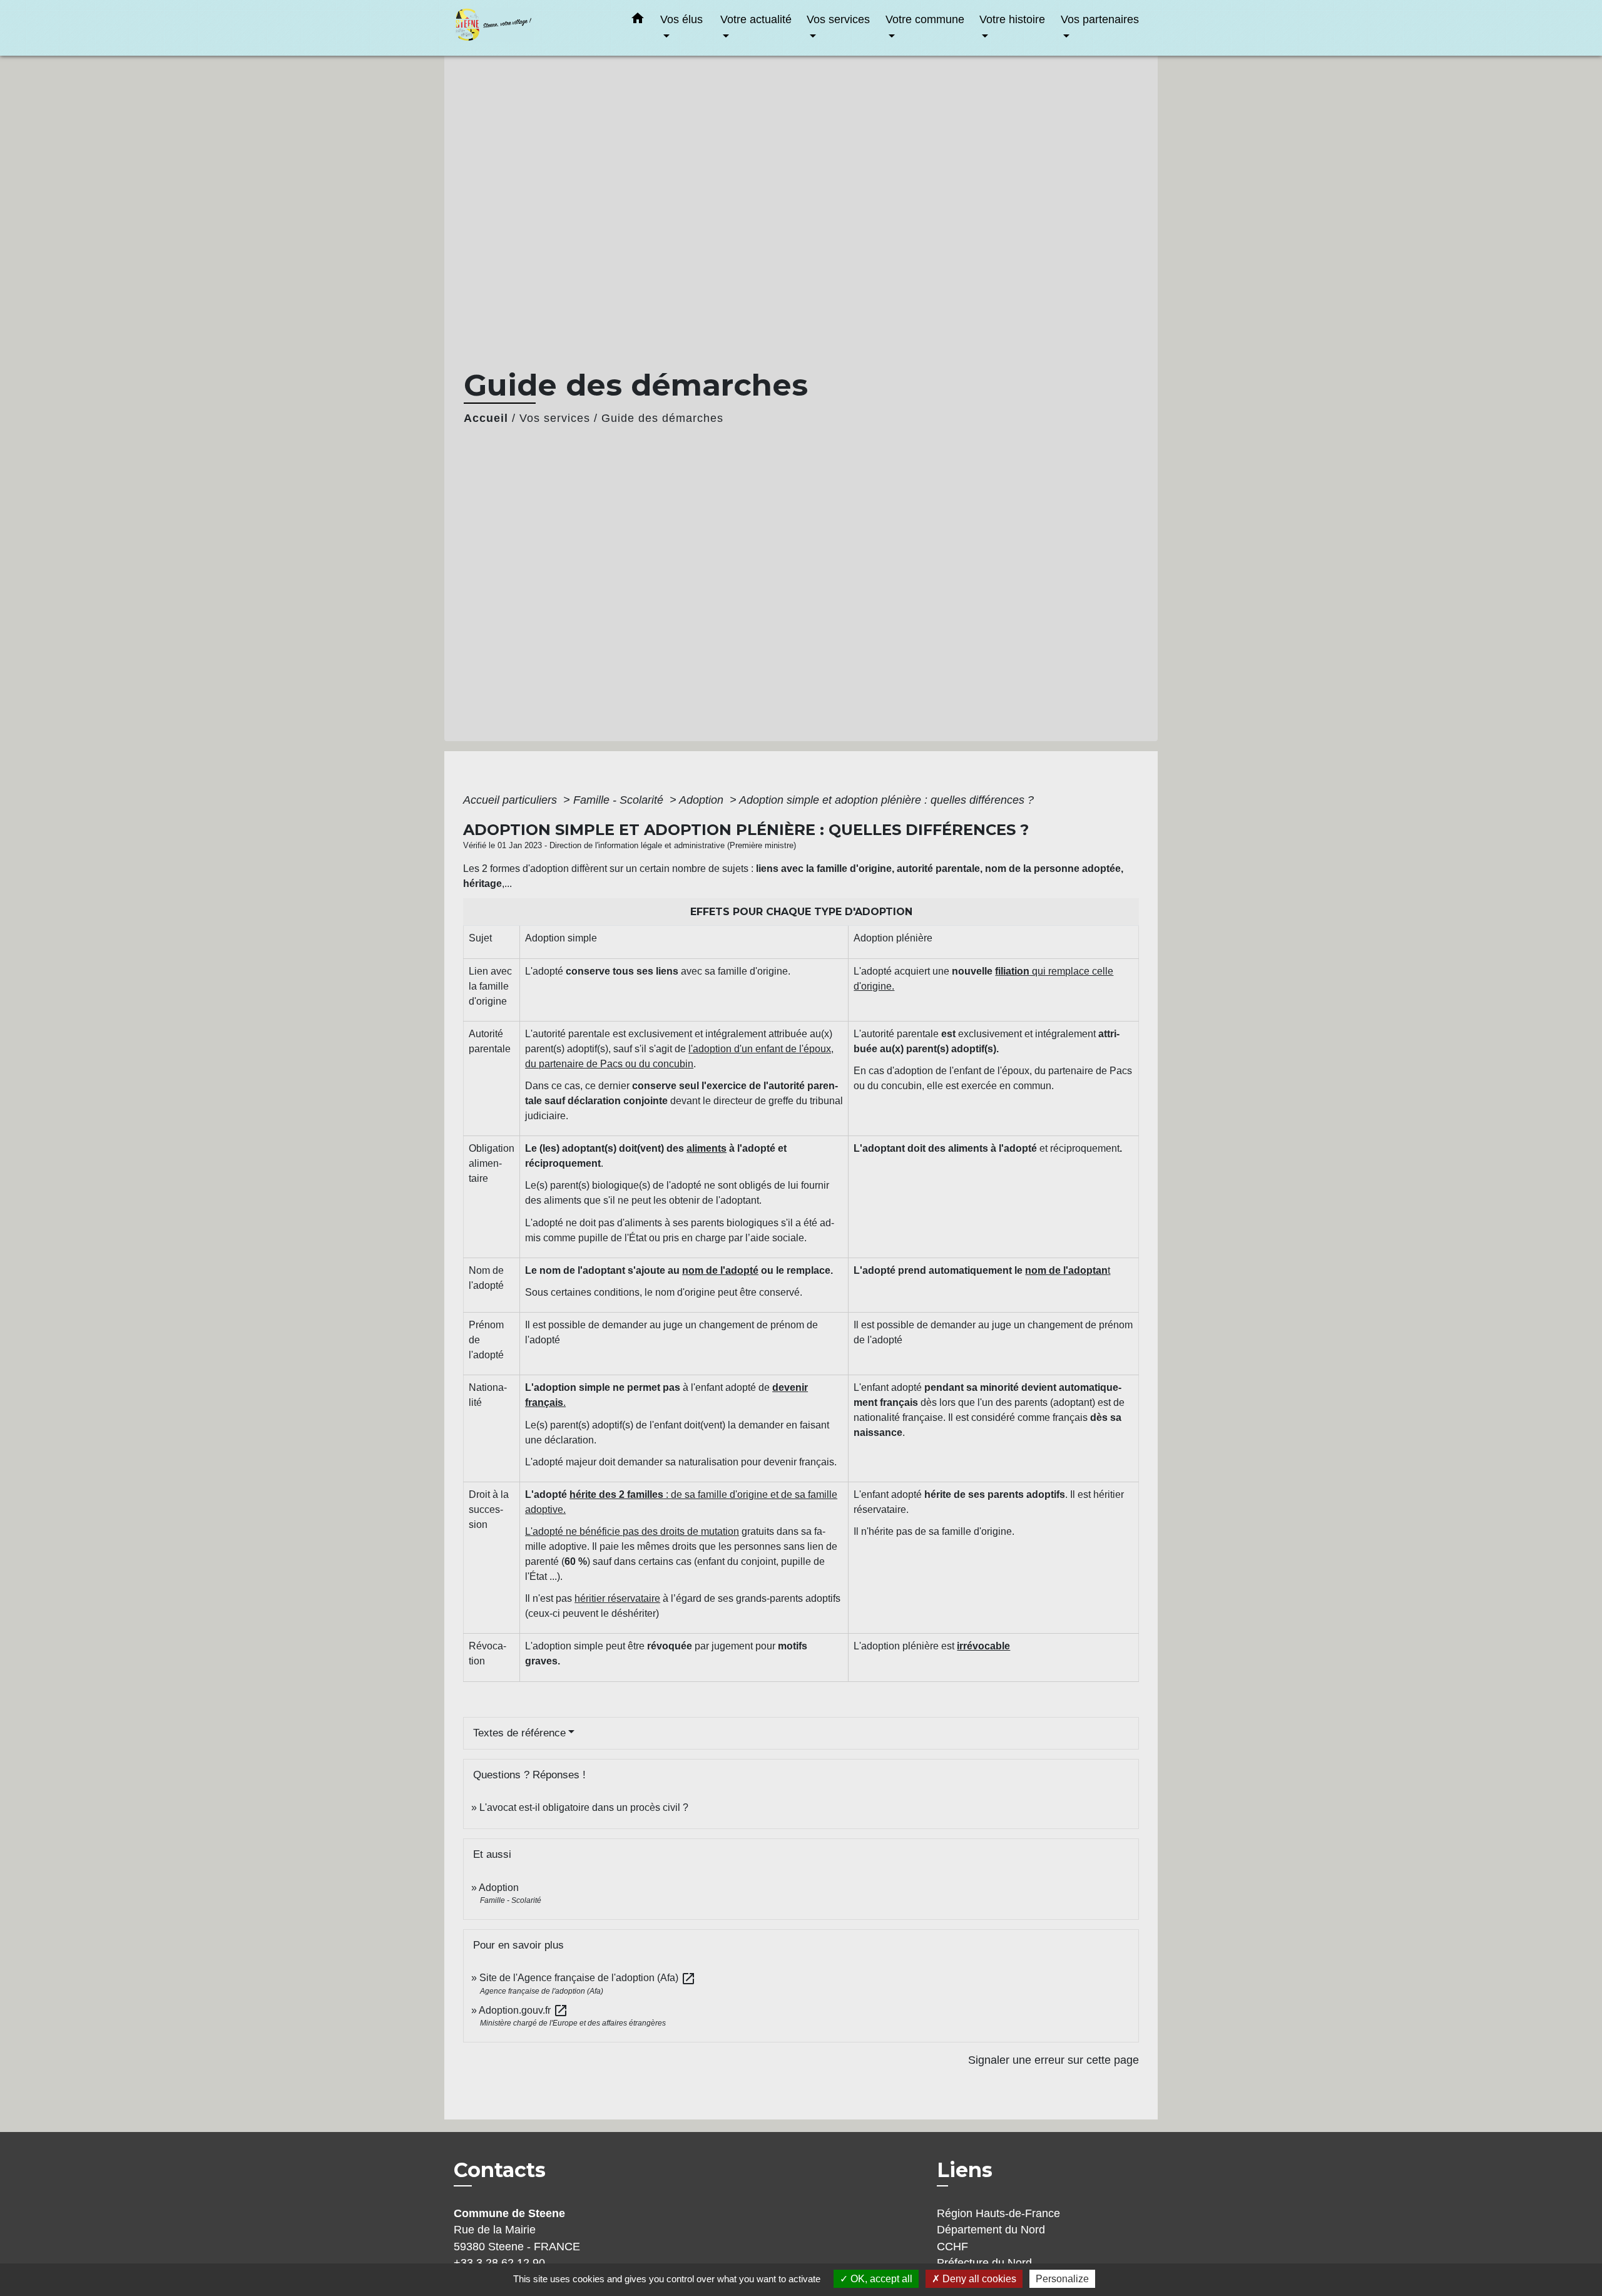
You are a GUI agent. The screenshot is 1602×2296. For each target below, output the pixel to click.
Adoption (703, 800)
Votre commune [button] (925, 19)
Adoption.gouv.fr (523, 2010)
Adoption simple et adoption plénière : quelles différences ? (886, 800)
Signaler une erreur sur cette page (1054, 2060)
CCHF (952, 2247)
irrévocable (983, 1646)
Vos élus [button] (681, 19)
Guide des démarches (662, 418)
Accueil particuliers (512, 800)
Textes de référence (519, 1733)
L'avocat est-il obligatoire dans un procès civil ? (584, 1807)
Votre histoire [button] (1012, 19)
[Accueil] (532, 28)
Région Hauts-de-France (998, 2213)
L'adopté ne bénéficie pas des (593, 1531)
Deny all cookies (978, 2279)
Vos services (555, 418)
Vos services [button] (838, 19)
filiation (1012, 971)
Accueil (486, 418)
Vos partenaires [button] (1100, 19)
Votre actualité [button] (756, 19)
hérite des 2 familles (616, 1494)
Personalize (1062, 2279)
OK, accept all (880, 2279)
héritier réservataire (617, 1598)
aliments (707, 1148)
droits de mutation (700, 1531)
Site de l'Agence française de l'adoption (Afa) (588, 1978)
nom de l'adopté (720, 1270)
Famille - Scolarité (620, 800)
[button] (638, 21)
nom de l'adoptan (1066, 1270)
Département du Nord (991, 2230)
